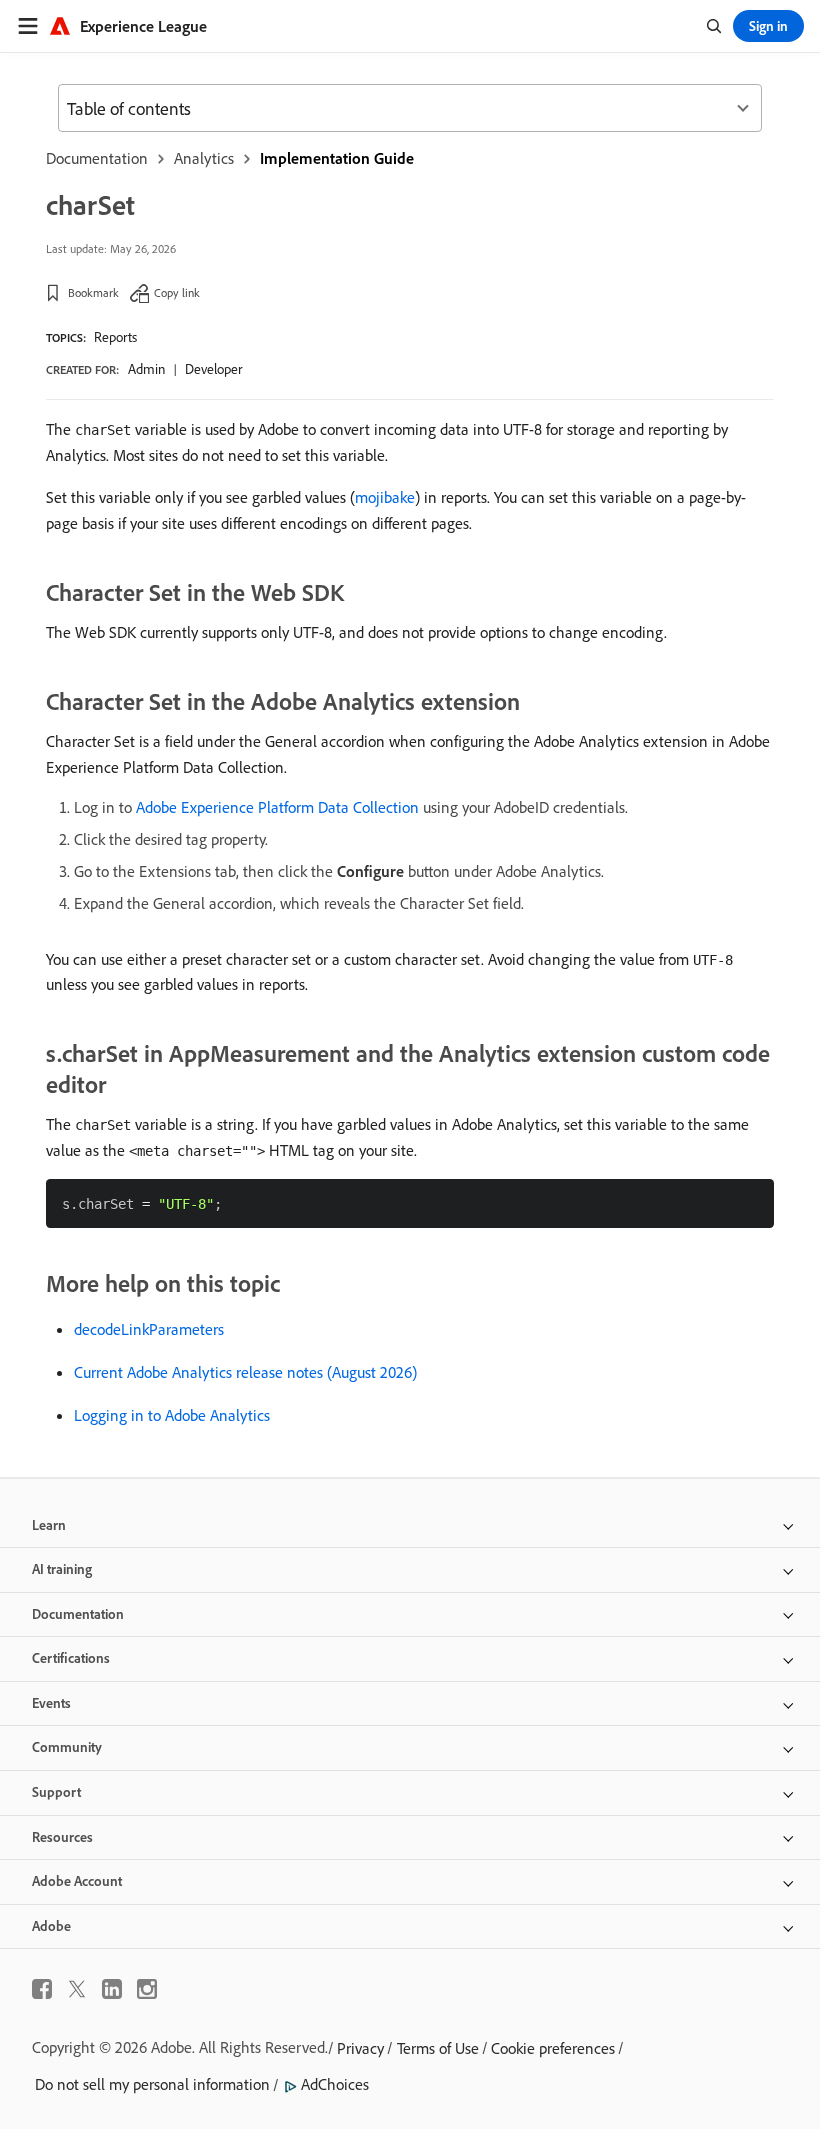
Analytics (204, 158)
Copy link (177, 292)
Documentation (97, 158)
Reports (115, 337)
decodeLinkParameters (149, 1329)
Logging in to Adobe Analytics (172, 1415)
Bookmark (93, 292)
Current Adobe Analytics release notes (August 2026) (245, 1372)
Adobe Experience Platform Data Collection (277, 807)
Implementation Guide (337, 158)
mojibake (385, 497)
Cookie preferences (553, 2048)
